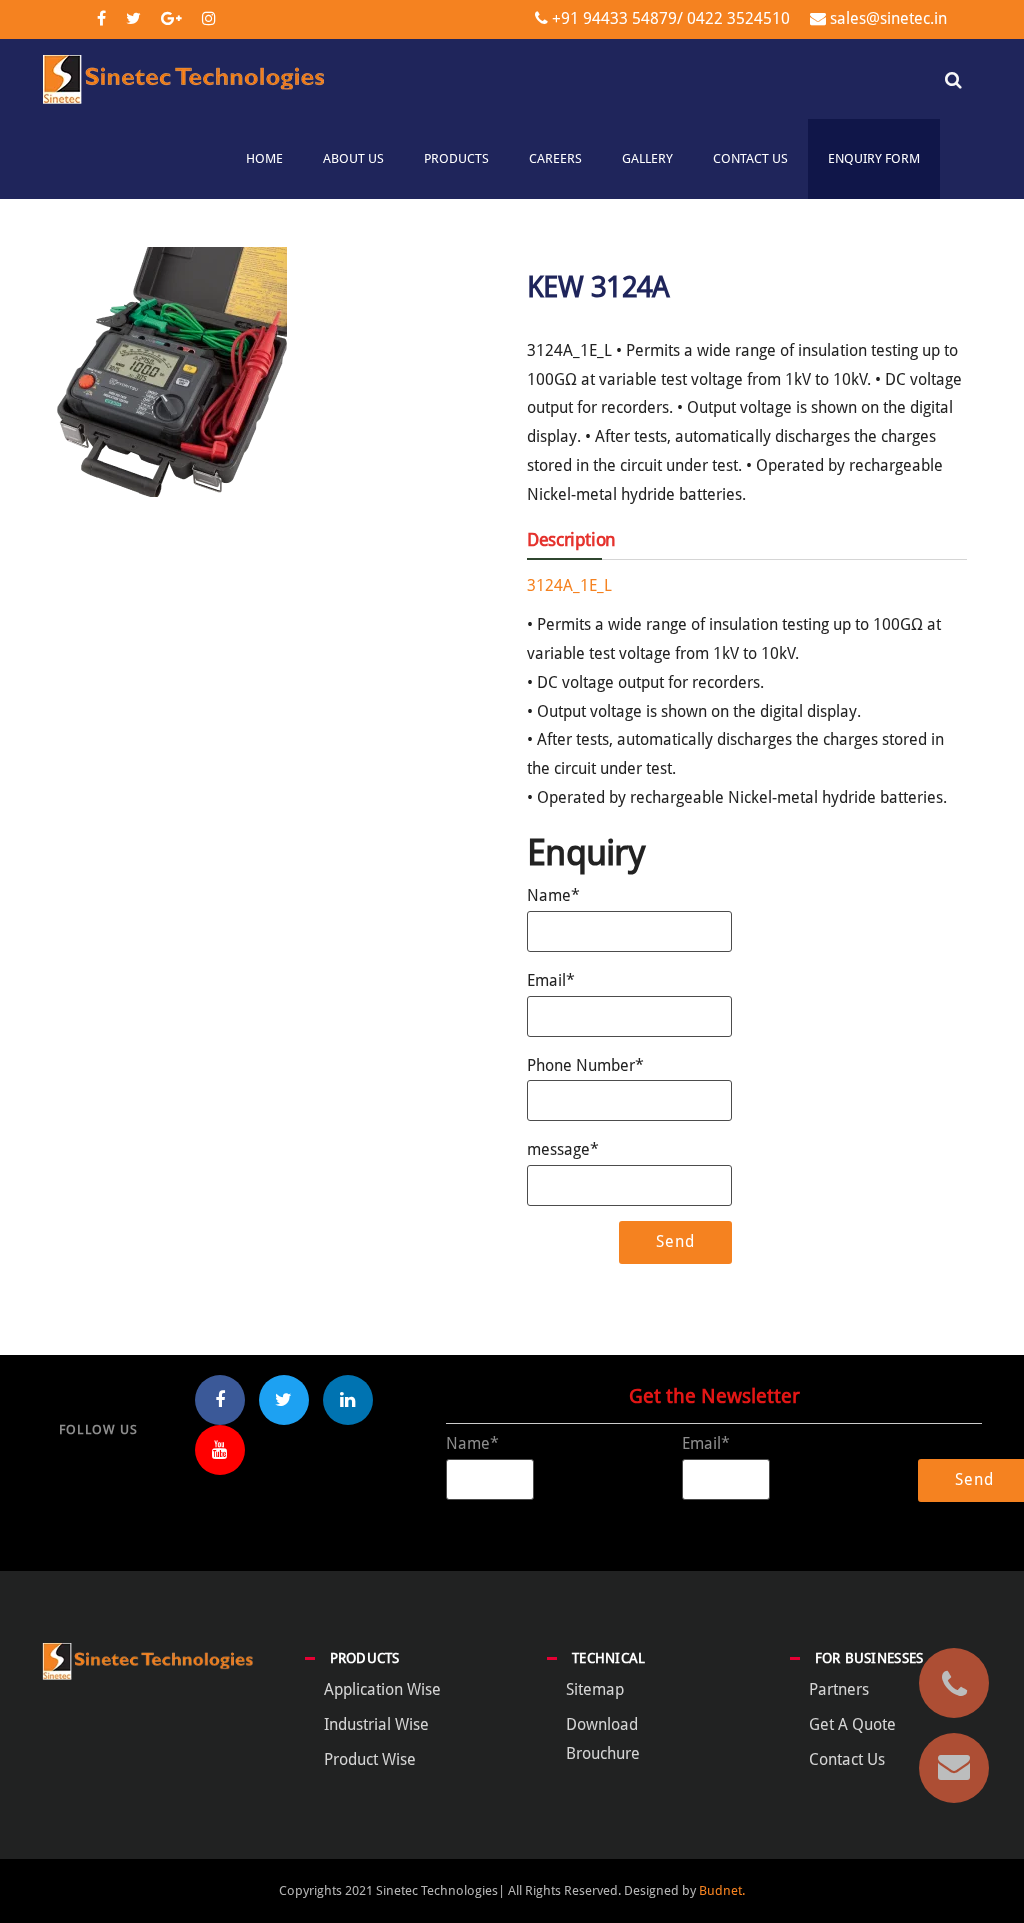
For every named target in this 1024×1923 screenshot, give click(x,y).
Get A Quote (852, 1724)
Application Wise (382, 1689)
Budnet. (722, 1890)
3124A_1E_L (569, 585)
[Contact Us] (954, 1768)
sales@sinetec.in (888, 18)
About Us (353, 158)
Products (456, 158)
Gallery (647, 158)
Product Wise (370, 1759)
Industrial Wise (376, 1724)
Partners (839, 1689)
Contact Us (750, 158)
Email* (551, 980)
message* (563, 1149)
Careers (555, 158)
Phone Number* (585, 1065)
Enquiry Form (874, 158)
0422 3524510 (736, 18)
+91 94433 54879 (614, 18)
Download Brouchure (603, 1739)
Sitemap (595, 1689)
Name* (553, 895)
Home (264, 158)
